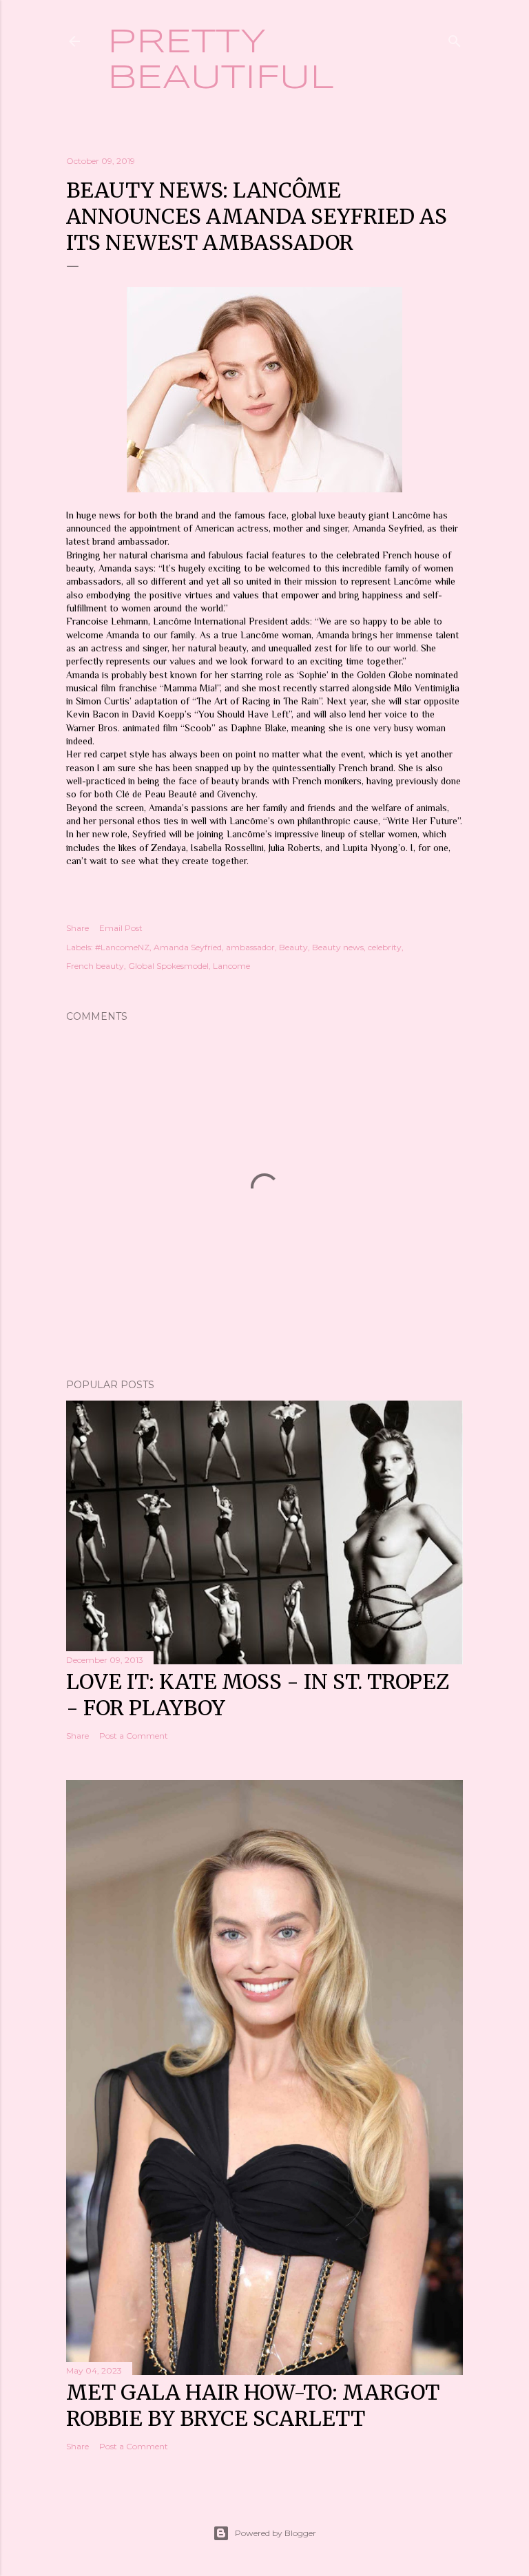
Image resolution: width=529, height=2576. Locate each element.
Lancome (231, 966)
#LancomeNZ (122, 947)
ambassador (250, 947)
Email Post (121, 928)
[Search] (455, 38)
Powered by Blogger (276, 2533)
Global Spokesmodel (168, 966)
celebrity (385, 947)
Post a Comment (134, 1736)
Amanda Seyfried (188, 947)
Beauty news (338, 947)
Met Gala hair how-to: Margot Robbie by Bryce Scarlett (253, 2405)
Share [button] (77, 928)
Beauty (293, 947)
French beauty (95, 966)
